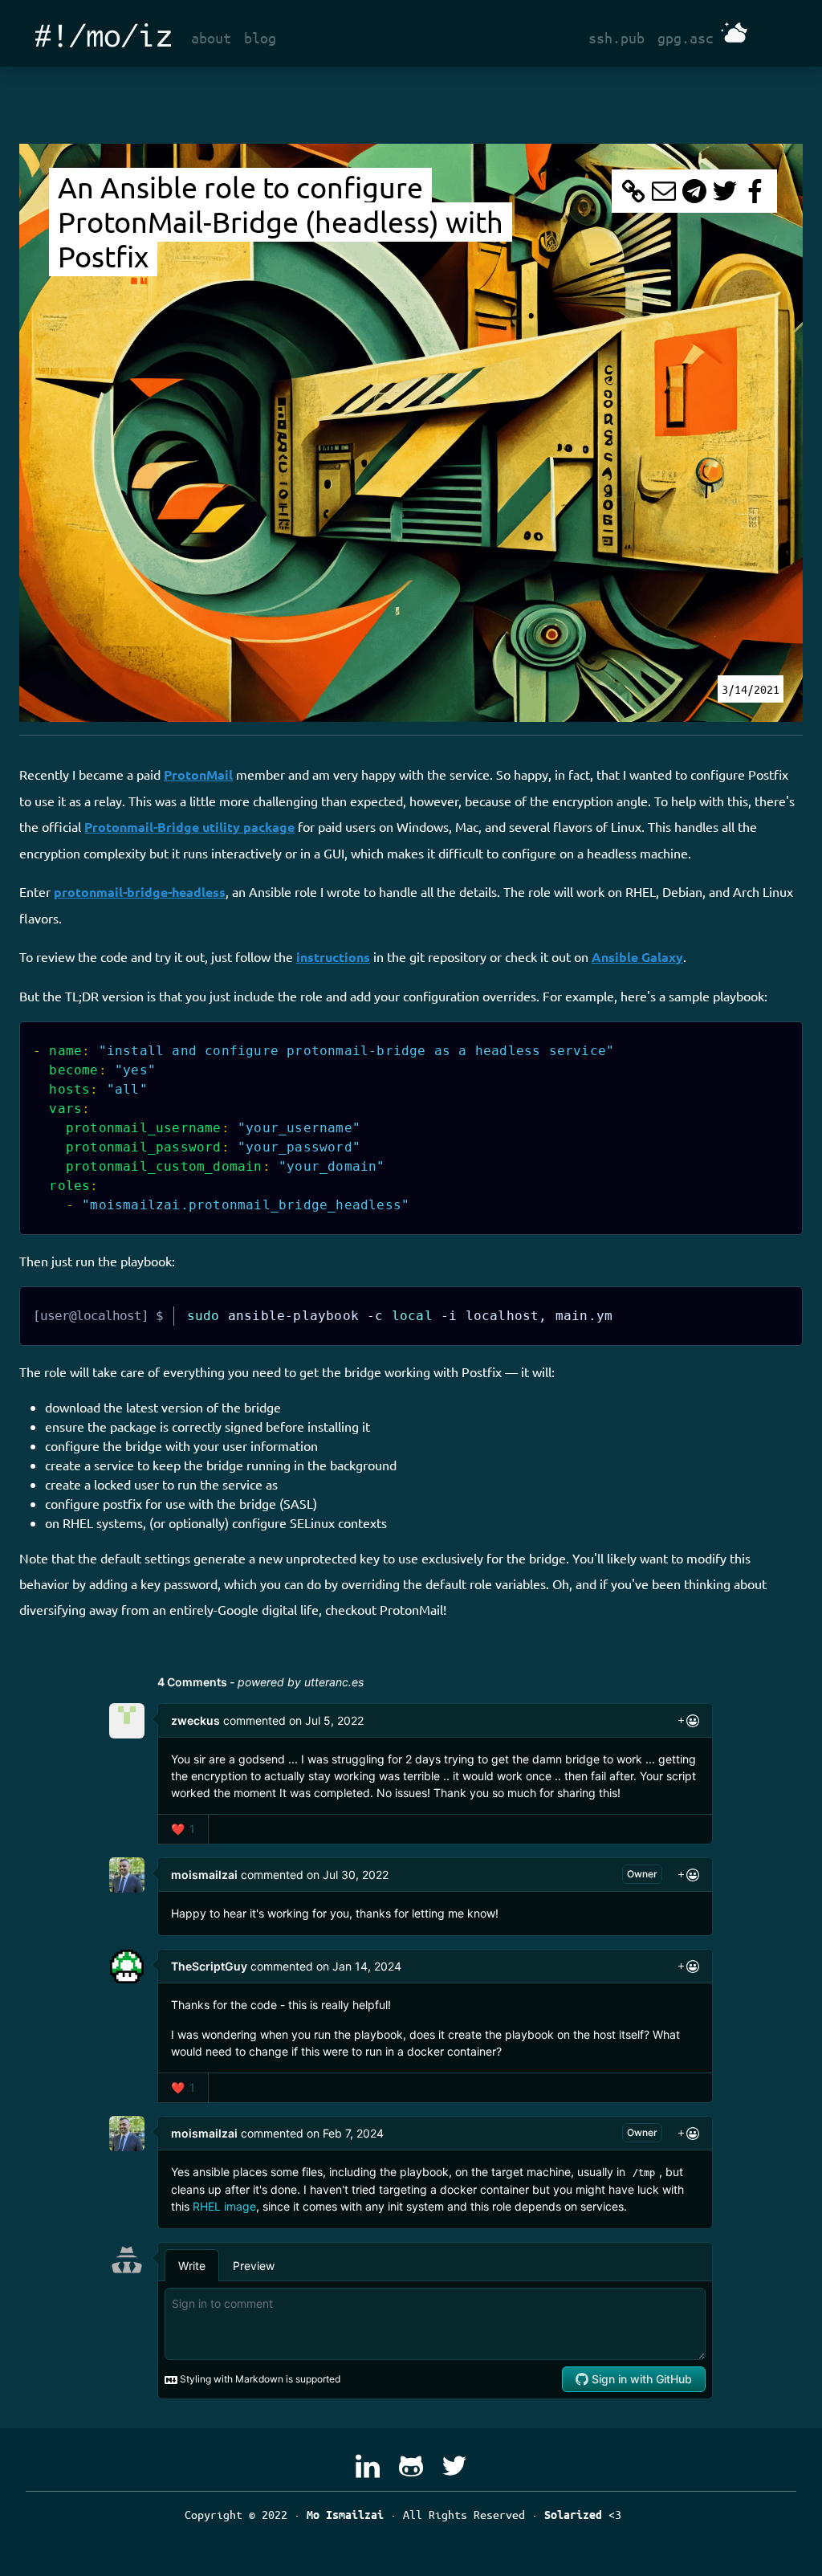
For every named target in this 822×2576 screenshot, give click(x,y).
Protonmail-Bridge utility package (189, 827)
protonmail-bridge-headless (140, 892)
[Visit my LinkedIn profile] (368, 2466)
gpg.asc (686, 38)
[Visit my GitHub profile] (411, 2466)
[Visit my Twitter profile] (454, 2466)
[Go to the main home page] (104, 33)
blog (260, 38)
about (211, 38)
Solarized (573, 2515)
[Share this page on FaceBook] (755, 191)
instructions (333, 957)
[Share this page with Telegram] (694, 191)
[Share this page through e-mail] (664, 191)
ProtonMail (198, 774)
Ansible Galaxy (637, 957)
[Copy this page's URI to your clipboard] (633, 191)
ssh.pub (616, 38)
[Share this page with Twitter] (725, 191)
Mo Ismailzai (345, 2515)
